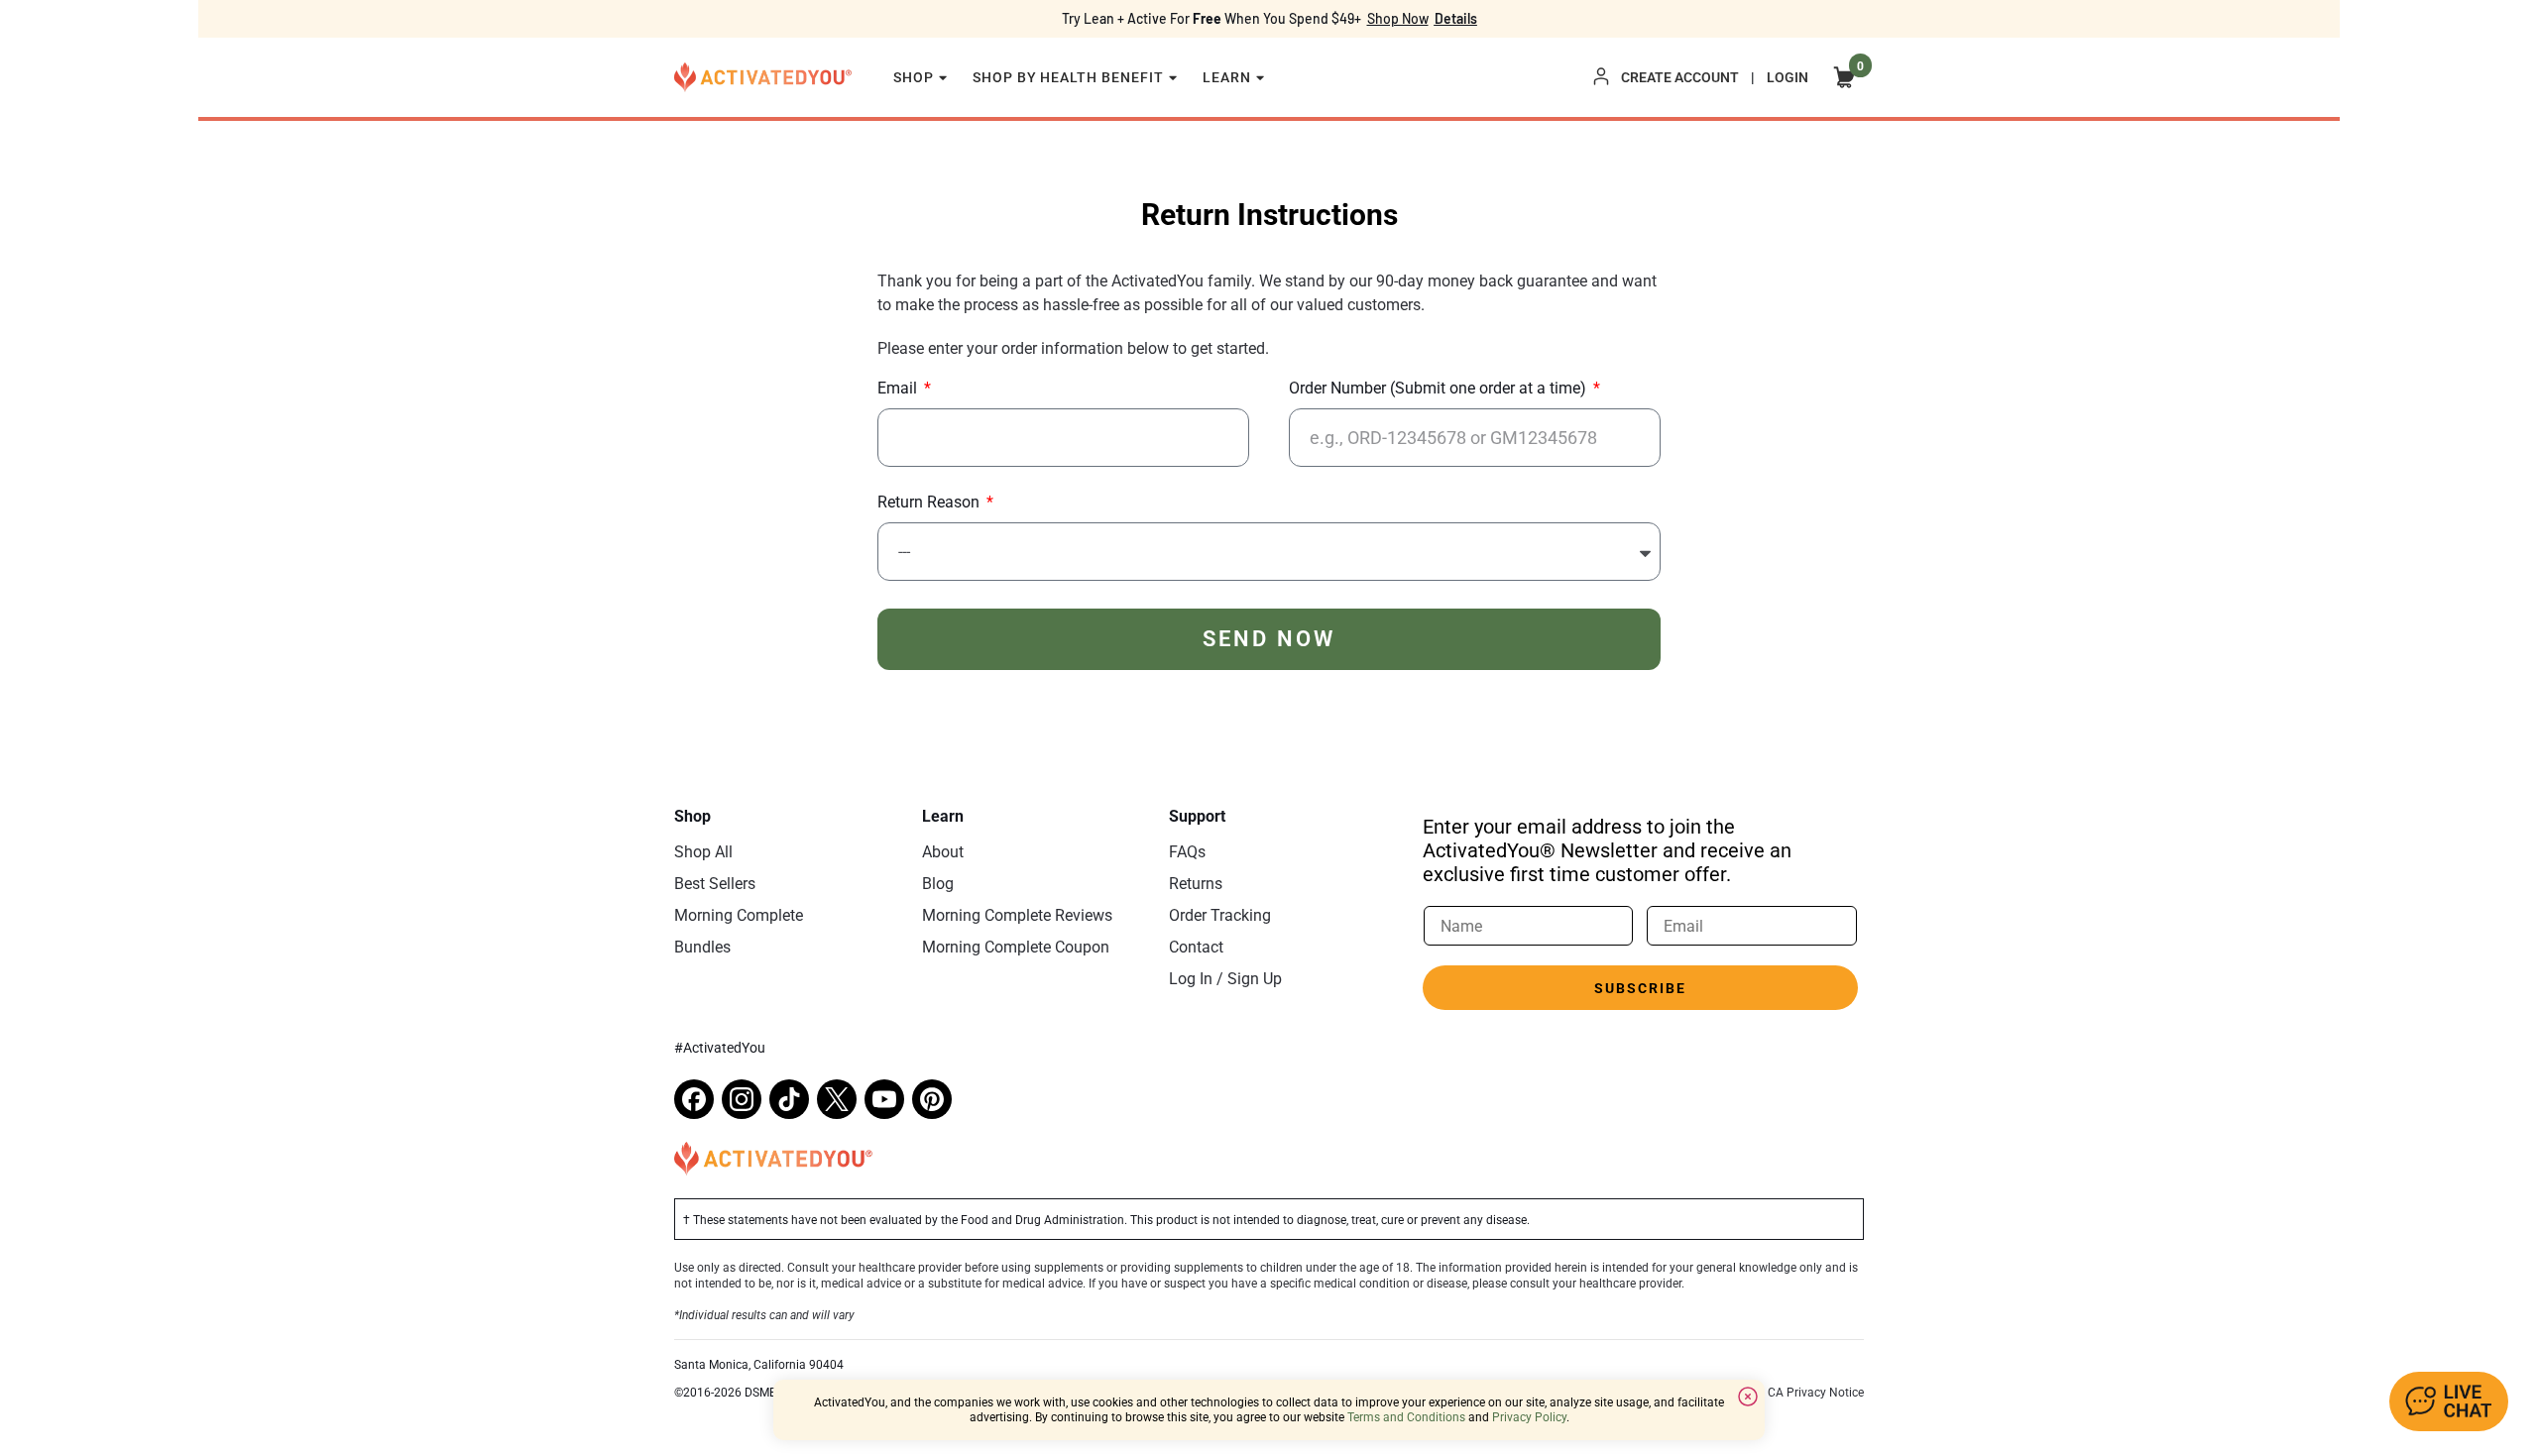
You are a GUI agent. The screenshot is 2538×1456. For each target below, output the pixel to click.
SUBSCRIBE (1640, 988)
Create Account (1680, 77)
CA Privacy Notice (1816, 1393)
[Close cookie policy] (1748, 1397)
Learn (1227, 77)
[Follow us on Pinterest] (932, 1099)
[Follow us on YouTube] (884, 1099)
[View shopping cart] (1844, 77)
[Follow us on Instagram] (742, 1099)
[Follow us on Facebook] (694, 1099)
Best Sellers (715, 884)
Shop (914, 77)
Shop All (703, 852)
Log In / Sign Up (1225, 979)
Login (1788, 77)
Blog (938, 884)
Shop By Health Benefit (1069, 77)
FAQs (1187, 852)
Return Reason (930, 503)
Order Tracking (1220, 915)
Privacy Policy (1529, 1417)
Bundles (702, 947)
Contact (1196, 947)
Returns (1196, 884)
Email (899, 389)
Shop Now (1398, 18)
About (943, 852)
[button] (2449, 1401)
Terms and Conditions (1406, 1417)
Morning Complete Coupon (1016, 947)
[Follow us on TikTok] (789, 1099)
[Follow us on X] (837, 1099)
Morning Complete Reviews (1017, 915)
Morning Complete (739, 915)
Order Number (1438, 389)
